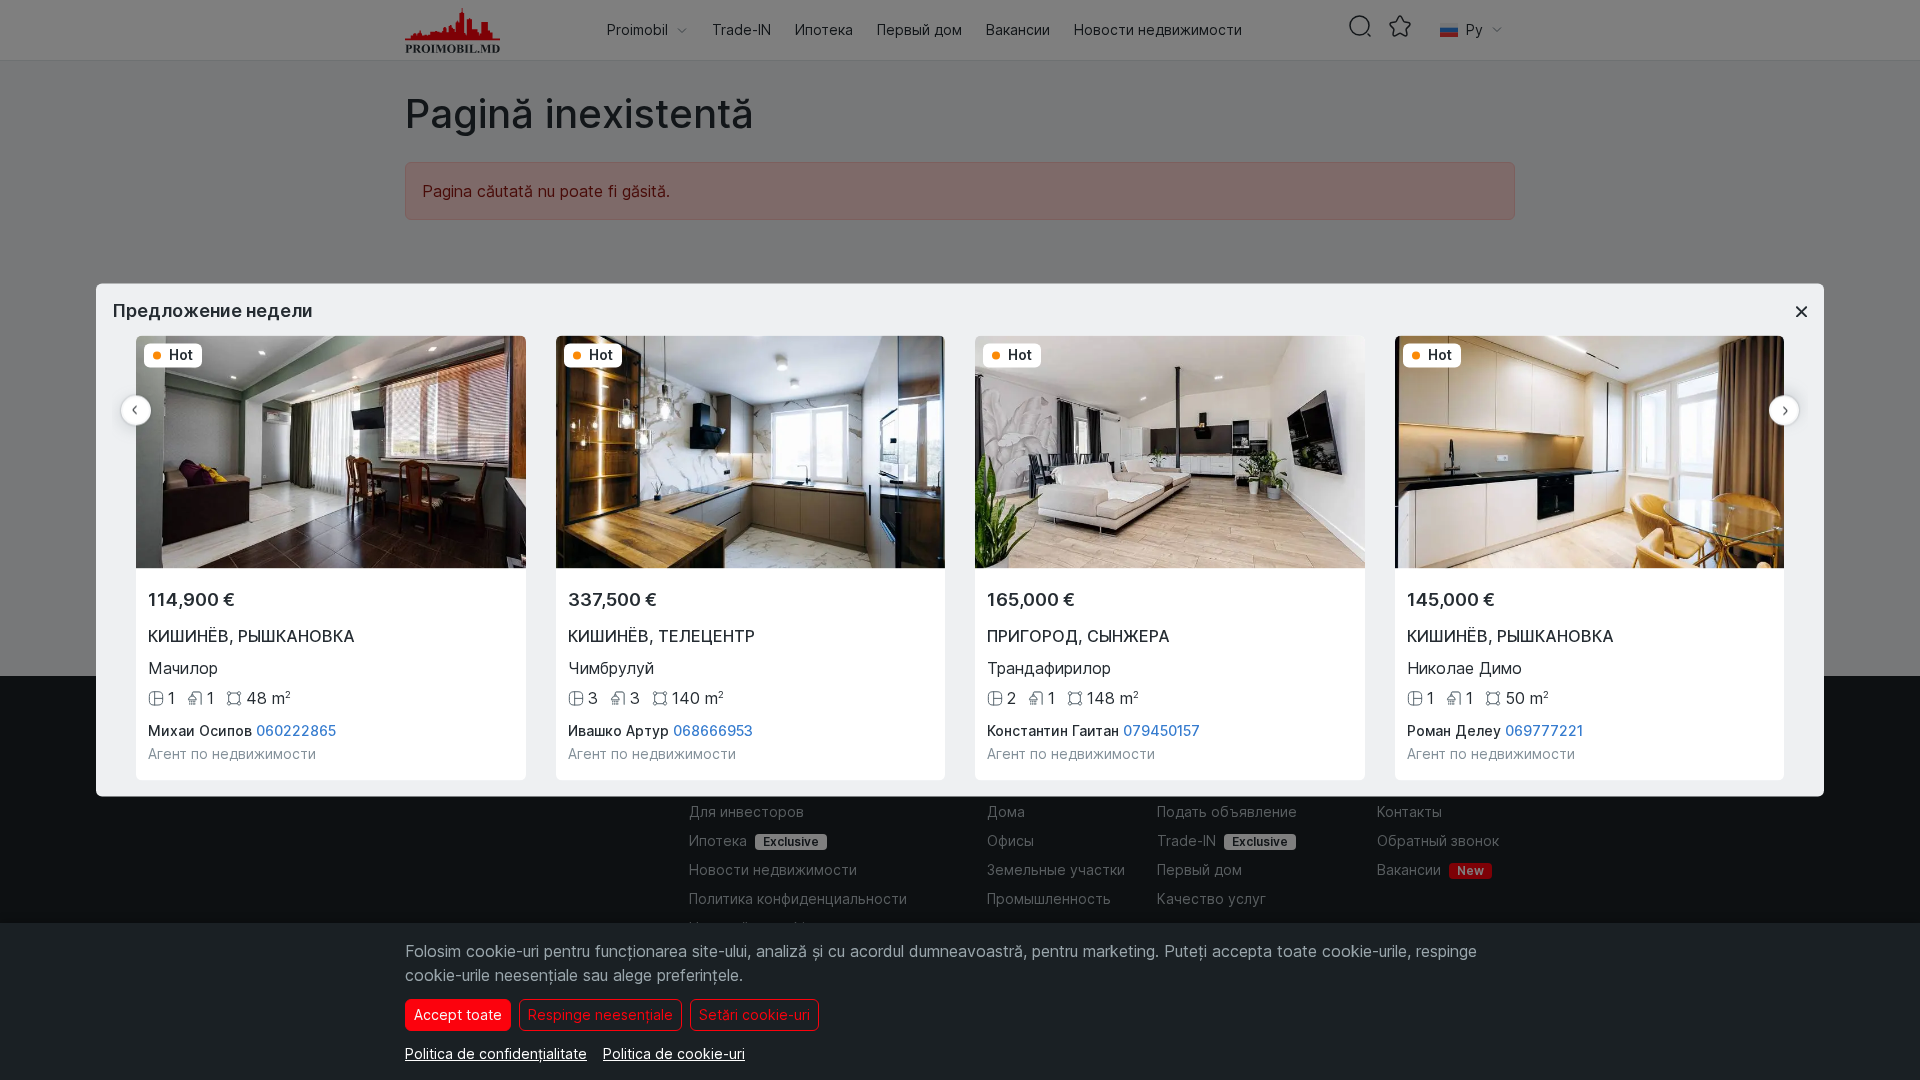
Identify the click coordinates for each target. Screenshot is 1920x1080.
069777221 (1544, 731)
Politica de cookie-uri (674, 1053)
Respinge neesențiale (600, 1014)
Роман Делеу (1454, 731)
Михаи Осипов (200, 731)
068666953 (713, 731)
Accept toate (458, 1014)
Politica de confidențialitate (496, 1053)
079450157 (1161, 731)
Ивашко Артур (618, 731)
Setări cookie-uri (754, 1014)
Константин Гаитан (1053, 731)
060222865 (296, 731)
